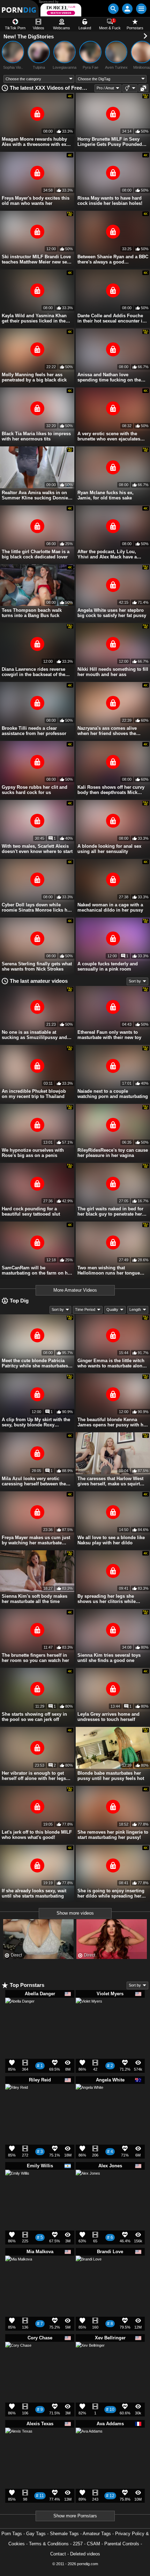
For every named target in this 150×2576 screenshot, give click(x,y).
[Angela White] (89, 2100)
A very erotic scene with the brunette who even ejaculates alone (109, 436)
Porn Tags (12, 2534)
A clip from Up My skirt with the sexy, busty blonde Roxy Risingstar (36, 1422)
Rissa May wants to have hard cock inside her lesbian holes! (110, 201)
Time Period (85, 1309)
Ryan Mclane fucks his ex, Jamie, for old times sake (106, 495)
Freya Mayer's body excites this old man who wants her (36, 201)
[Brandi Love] (89, 2271)
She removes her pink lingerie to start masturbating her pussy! (113, 1835)
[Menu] (141, 9)
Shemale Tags (64, 2534)
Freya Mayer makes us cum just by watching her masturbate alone (36, 1540)
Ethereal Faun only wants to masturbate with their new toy (109, 1035)
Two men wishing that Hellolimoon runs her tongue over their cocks (109, 1270)
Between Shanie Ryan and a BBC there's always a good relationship (113, 259)
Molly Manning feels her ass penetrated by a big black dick (34, 377)
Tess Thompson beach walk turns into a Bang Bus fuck (32, 613)
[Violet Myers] (89, 2014)
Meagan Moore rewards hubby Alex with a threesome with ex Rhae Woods (34, 142)
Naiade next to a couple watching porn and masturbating (113, 1094)
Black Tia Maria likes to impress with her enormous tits (36, 436)
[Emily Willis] (17, 2184)
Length (135, 1309)
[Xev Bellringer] (90, 2359)
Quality (112, 1309)
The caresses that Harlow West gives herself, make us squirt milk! (110, 1481)
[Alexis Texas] (19, 2444)
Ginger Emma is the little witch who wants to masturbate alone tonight (111, 1363)
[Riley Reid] (17, 2098)
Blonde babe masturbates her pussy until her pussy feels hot (111, 1776)
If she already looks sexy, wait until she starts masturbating (34, 1893)
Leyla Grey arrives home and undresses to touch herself (108, 1717)
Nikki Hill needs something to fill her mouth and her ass (113, 672)
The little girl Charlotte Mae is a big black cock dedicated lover (36, 554)
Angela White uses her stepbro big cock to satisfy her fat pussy (112, 613)
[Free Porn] (19, 9)
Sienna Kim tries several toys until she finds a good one (109, 1658)
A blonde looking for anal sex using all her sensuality (109, 849)
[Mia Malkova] (19, 2272)
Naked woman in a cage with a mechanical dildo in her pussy (110, 907)
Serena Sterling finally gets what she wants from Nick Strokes (37, 966)
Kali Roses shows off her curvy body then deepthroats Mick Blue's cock (111, 790)
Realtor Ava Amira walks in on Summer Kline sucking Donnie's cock (37, 495)
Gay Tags (36, 2534)
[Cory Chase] (18, 2358)
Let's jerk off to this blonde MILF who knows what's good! (37, 1835)
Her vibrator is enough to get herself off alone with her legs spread (34, 1776)
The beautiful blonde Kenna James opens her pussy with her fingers (112, 1422)
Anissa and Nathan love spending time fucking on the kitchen (109, 377)
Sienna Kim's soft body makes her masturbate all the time (35, 1599)
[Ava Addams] (89, 2444)
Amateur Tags (97, 2534)
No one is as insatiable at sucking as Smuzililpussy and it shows (36, 1035)
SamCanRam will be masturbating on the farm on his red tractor (37, 1270)
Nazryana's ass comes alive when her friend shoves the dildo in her (107, 731)
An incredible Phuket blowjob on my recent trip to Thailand (34, 1094)
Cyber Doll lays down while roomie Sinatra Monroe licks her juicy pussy (37, 907)
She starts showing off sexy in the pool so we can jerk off (34, 1717)
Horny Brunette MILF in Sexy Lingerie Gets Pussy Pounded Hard (110, 142)
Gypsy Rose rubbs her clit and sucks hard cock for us (35, 790)
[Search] (113, 9)
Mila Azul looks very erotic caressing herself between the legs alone (34, 1481)
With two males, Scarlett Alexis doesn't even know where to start (37, 849)
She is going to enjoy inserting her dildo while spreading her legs (111, 1893)
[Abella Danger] (20, 2015)
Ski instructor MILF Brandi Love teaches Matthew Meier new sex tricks (36, 259)
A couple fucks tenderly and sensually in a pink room (108, 966)
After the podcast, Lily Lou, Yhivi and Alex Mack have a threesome (107, 554)
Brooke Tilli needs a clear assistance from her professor (34, 731)
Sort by (135, 981)
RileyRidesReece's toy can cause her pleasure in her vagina (113, 1153)
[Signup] (127, 9)
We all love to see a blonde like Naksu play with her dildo (111, 1540)
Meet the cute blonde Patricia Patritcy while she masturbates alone (35, 1363)
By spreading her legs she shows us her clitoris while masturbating (107, 1599)
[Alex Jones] (88, 2184)
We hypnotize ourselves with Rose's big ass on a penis (33, 1153)
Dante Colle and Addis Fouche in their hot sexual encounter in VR (111, 318)
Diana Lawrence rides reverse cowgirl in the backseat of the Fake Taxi (33, 672)
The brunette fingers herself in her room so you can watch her (35, 1658)
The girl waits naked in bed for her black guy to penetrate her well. (110, 1211)
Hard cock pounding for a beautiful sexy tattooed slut (31, 1211)
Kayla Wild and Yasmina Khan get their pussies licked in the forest (34, 318)
